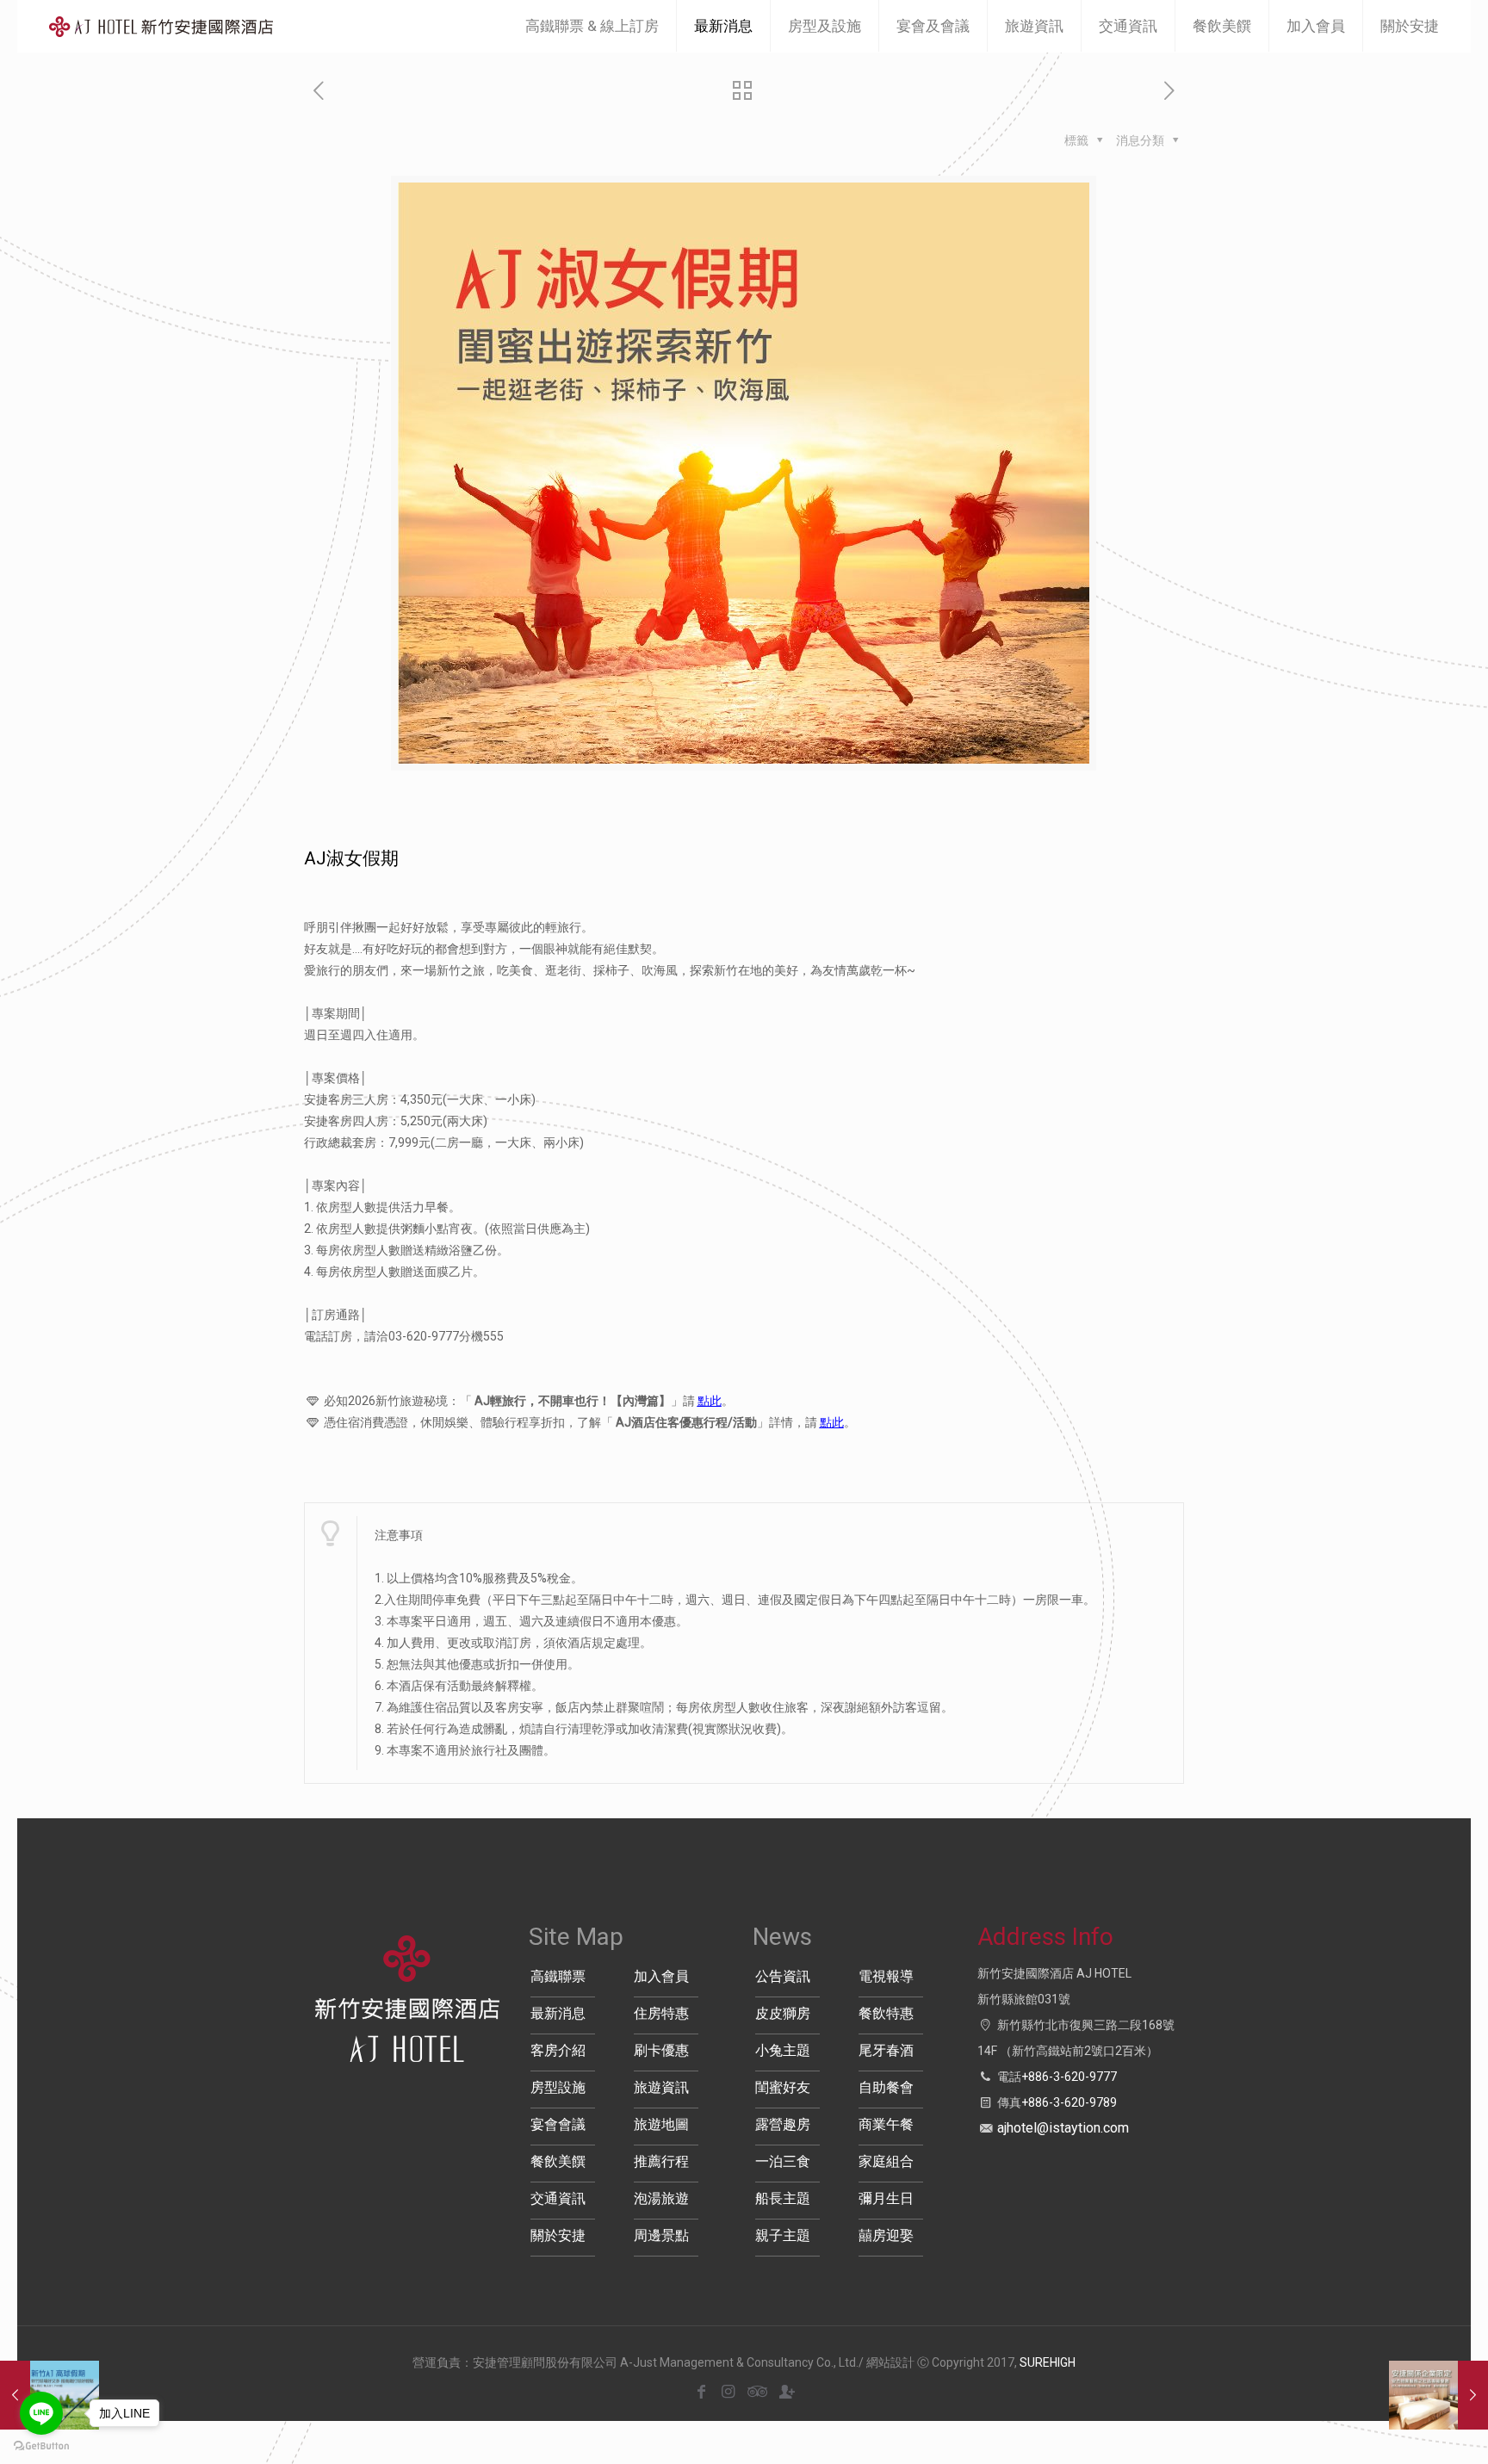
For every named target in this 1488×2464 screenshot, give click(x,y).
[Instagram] (728, 2391)
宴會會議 (558, 2124)
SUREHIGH (1048, 2362)
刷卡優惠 (661, 2050)
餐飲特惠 (886, 2013)
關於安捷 (558, 2235)
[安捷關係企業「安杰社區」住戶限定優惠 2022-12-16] (1438, 2395)
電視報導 (886, 1976)
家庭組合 (886, 2161)
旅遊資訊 (661, 2087)
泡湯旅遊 (661, 2198)
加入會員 (661, 1976)
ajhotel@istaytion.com (1063, 2128)
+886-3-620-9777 (1069, 2077)
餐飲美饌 (558, 2161)
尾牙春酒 (886, 2050)
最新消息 (558, 2013)
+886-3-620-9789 (1069, 2102)
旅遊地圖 (661, 2124)
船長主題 (783, 2198)
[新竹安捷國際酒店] (161, 26)
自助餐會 (886, 2087)
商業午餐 (886, 2124)
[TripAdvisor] (755, 2391)
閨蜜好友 (783, 2087)
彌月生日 (886, 2198)
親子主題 (783, 2235)
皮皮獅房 (783, 2013)
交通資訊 (558, 2198)
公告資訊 (783, 1976)
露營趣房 (783, 2124)
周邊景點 (661, 2235)
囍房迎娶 (886, 2235)
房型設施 (558, 2087)
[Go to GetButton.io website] (41, 2446)
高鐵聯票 (558, 1976)
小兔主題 (783, 2050)
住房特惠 (661, 2013)
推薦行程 (661, 2161)
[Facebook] (701, 2391)
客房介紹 (558, 2050)
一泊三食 (783, 2161)
